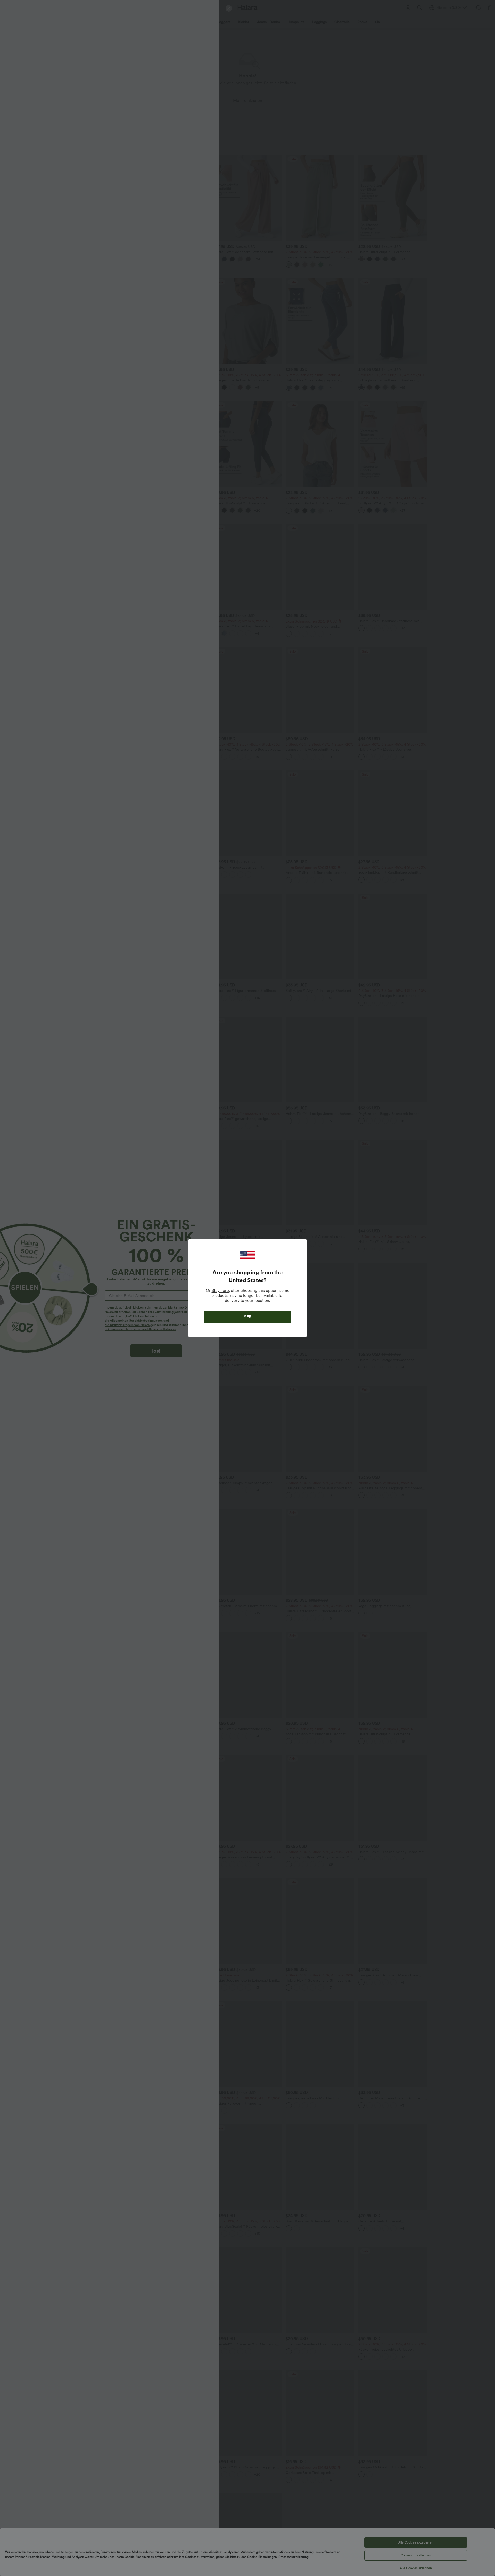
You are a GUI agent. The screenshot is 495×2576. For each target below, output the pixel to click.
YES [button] (247, 1317)
